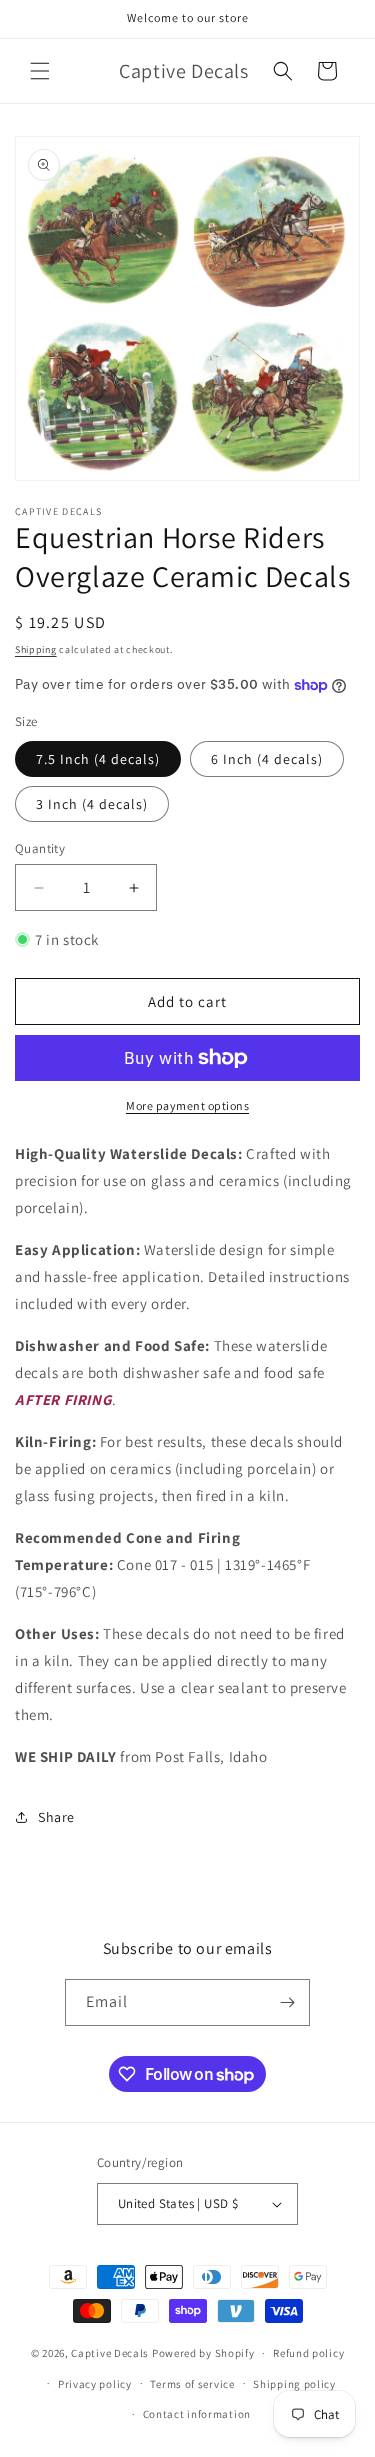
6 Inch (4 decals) (267, 759)
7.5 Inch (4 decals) (98, 759)
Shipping (36, 649)
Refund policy (308, 2353)
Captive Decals (110, 2353)
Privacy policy (95, 2384)
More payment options (187, 1105)
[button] (40, 71)
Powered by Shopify (203, 2353)
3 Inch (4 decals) (92, 804)
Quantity (40, 848)
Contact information (197, 2414)
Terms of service (192, 2384)
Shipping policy (294, 2384)
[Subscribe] (287, 2002)
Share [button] (56, 1817)
